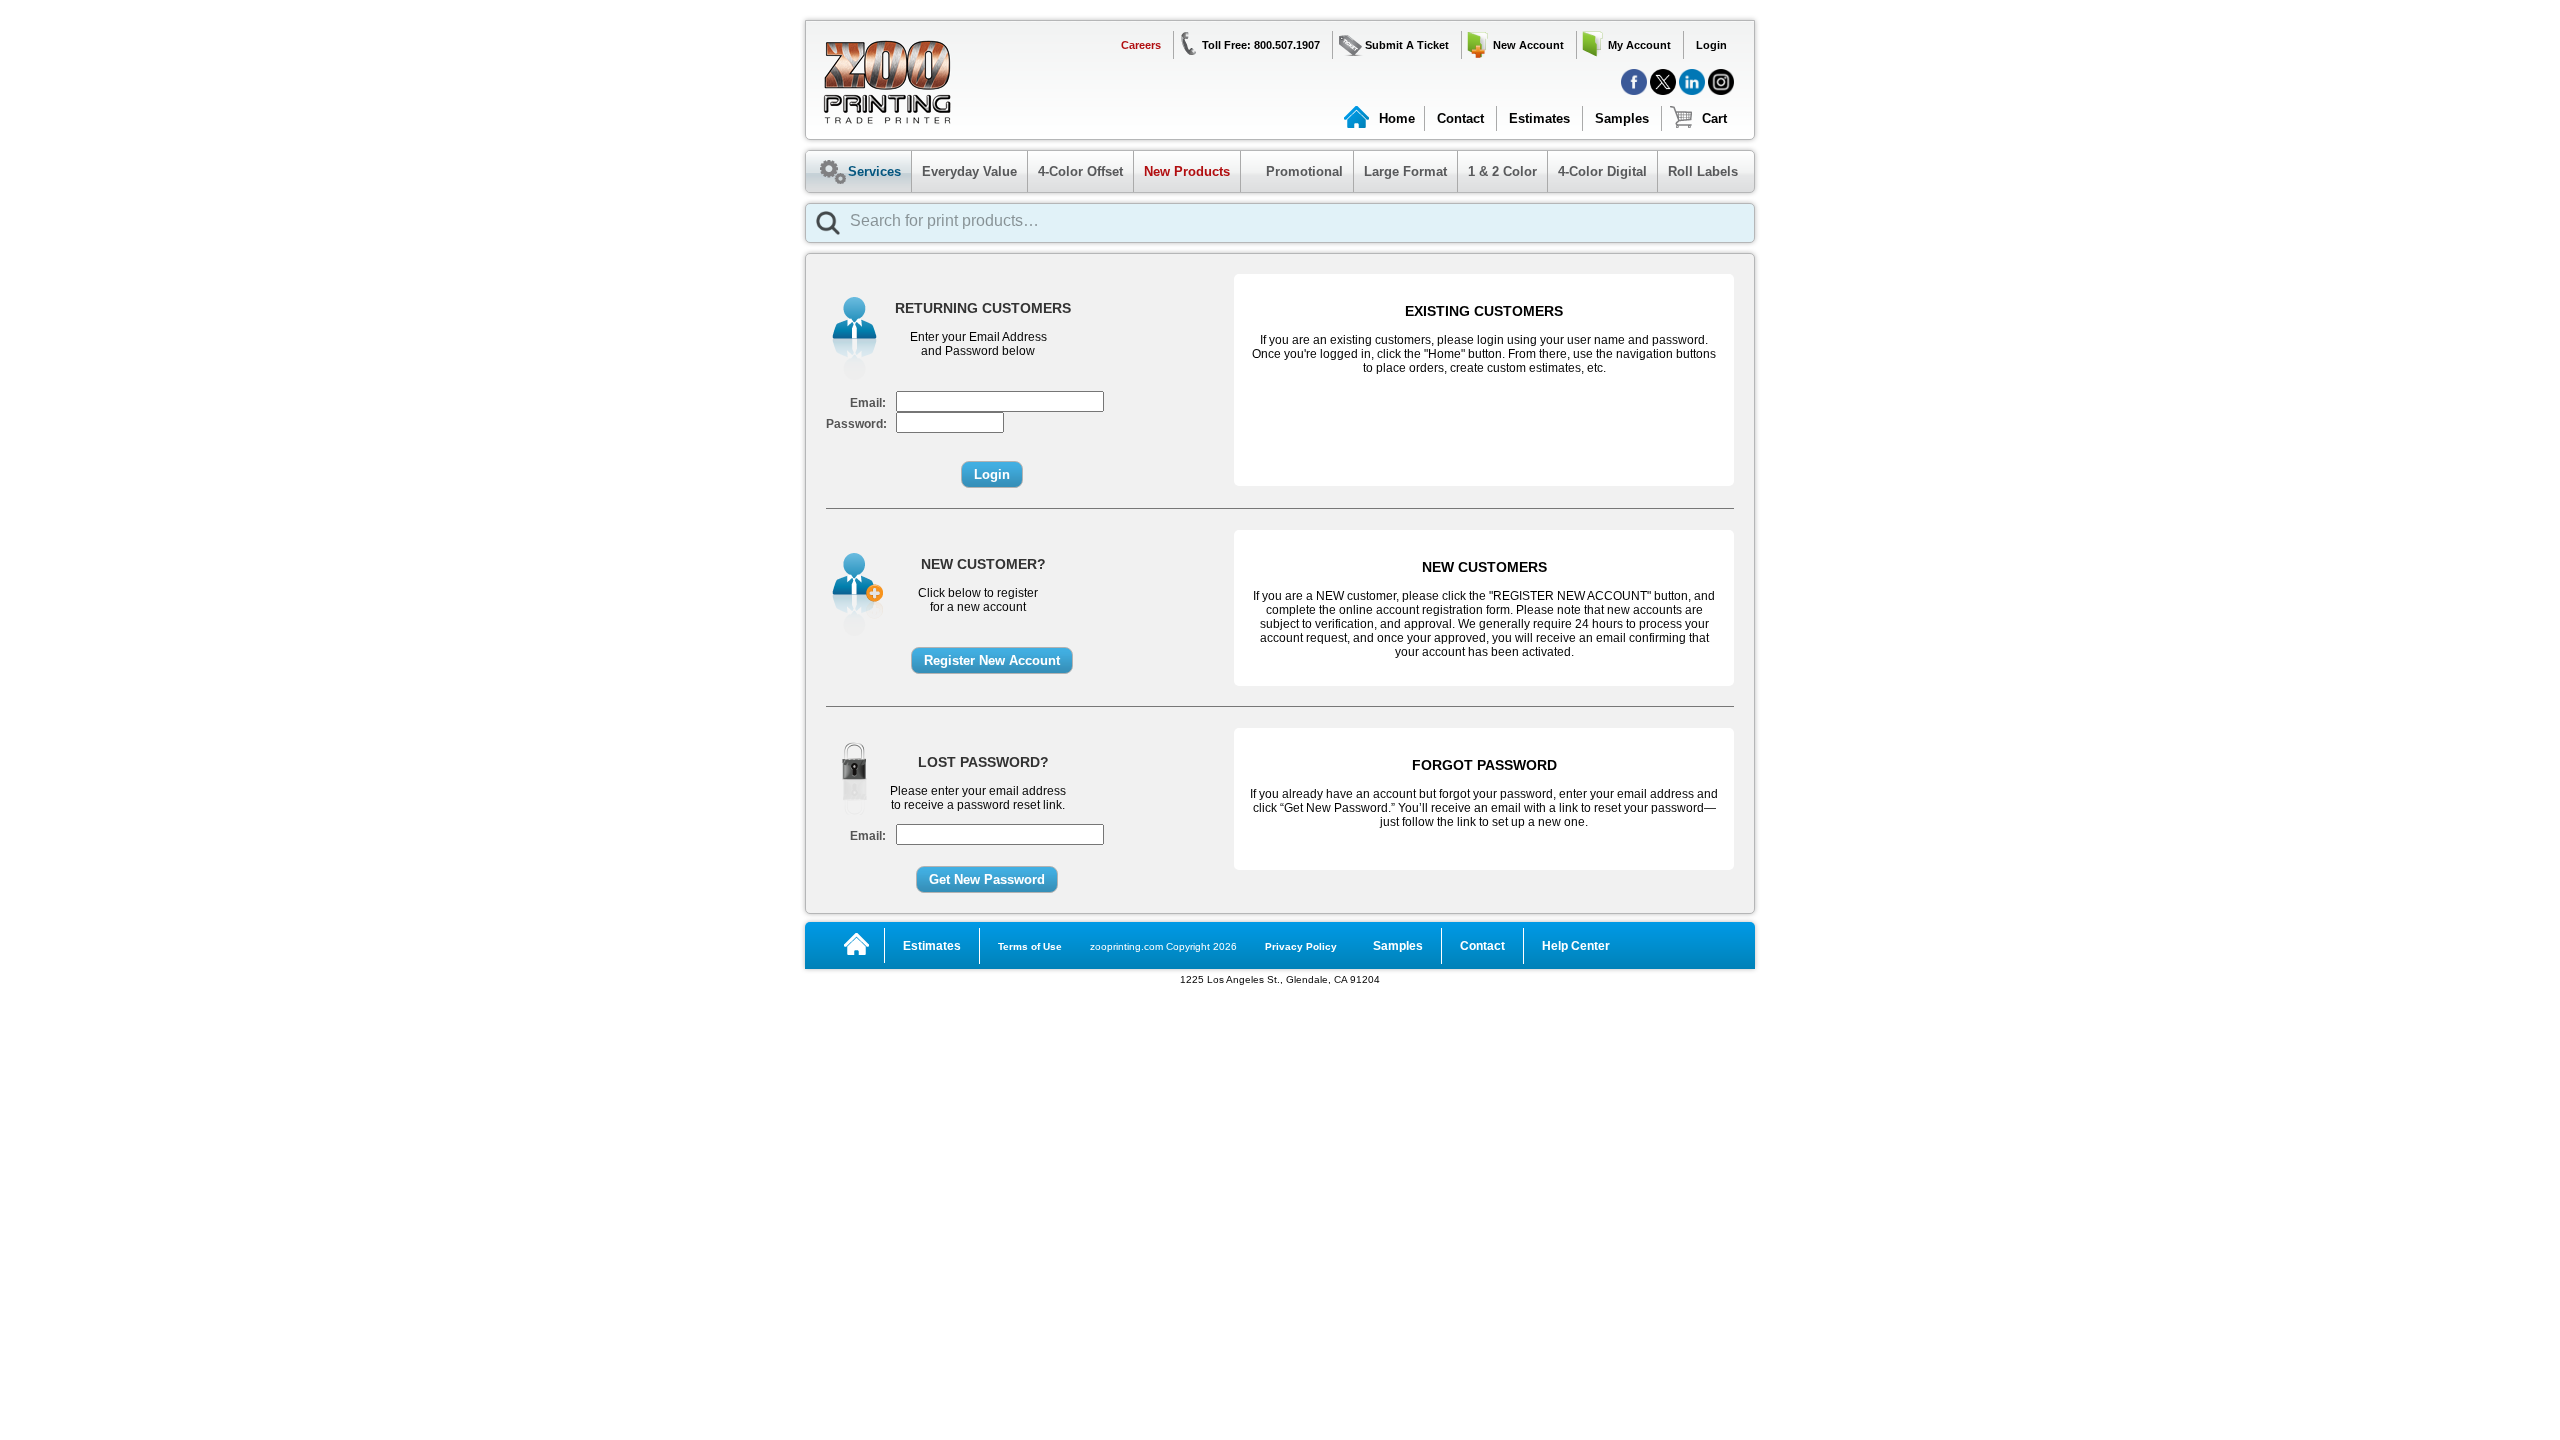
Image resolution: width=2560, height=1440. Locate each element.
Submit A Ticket (1407, 45)
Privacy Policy (1301, 946)
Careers (1141, 45)
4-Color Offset (1080, 171)
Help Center (1576, 946)
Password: (856, 424)
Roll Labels (1703, 171)
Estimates (1539, 118)
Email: (868, 403)
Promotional (1294, 171)
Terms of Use (1030, 946)
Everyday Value (969, 171)
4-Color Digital (1602, 171)
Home (1397, 118)
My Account (1639, 45)
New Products (1187, 171)
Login (1711, 45)
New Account (1528, 45)
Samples (1622, 118)
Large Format (1405, 171)
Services (874, 171)
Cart (1714, 118)
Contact (1460, 118)
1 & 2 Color (1502, 171)
